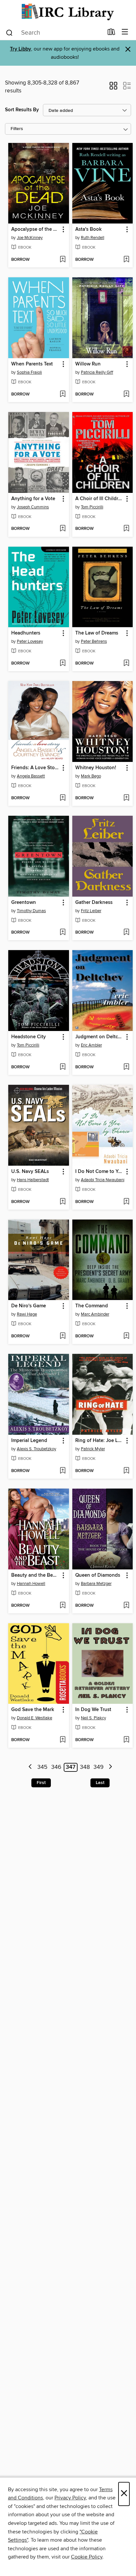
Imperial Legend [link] (29, 1441)
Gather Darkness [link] (94, 903)
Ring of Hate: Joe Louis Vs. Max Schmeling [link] (100, 1441)
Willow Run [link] (88, 364)
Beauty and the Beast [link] (35, 1575)
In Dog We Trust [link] (93, 1710)
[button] (113, 88)
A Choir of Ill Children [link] (100, 499)
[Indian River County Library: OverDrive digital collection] (68, 12)
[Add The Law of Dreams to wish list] (126, 664)
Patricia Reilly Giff (97, 372)
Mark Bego (91, 776)
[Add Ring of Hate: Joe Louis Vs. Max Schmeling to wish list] (126, 1471)
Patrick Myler (93, 1449)
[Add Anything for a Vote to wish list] (63, 529)
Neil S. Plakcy (93, 1718)
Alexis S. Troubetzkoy (36, 1449)
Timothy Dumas (31, 911)
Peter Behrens (94, 641)
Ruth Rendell (93, 238)
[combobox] (54, 33)
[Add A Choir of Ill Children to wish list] (126, 529)
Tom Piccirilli (92, 507)
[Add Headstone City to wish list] (63, 1067)
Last (100, 1783)
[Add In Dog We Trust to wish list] (126, 1740)
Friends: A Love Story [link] (35, 768)
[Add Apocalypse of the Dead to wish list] (63, 260)
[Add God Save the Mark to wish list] (63, 1740)
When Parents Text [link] (32, 364)
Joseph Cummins (33, 507)
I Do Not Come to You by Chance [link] (100, 1172)
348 (85, 1767)
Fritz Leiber (91, 911)
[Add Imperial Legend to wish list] (63, 1471)
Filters (17, 129)
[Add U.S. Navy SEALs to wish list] (63, 1202)
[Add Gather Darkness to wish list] (126, 933)
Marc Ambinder (95, 1314)
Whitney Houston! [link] (96, 768)
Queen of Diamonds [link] (98, 1575)
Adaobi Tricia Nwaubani (103, 1180)
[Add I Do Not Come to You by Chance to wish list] (126, 1202)
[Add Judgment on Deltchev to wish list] (126, 1067)
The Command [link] (92, 1306)
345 (42, 1767)
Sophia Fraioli (29, 372)
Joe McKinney (30, 238)
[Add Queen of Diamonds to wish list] (126, 1606)
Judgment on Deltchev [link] (100, 1037)
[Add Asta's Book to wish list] (126, 260)
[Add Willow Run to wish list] (126, 395)
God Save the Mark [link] (33, 1710)
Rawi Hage (27, 1314)
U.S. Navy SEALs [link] (30, 1172)
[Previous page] (31, 1767)
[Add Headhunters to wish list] (63, 664)
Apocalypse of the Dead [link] (35, 229)
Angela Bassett (31, 776)
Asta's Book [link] (88, 229)
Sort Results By (22, 110)
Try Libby (20, 49)
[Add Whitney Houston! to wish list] (126, 798)
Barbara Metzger (96, 1584)
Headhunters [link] (26, 633)
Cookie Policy (87, 2557)
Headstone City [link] (29, 1037)
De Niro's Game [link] (29, 1306)
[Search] (9, 32)
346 (56, 1767)
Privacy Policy (70, 2498)
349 (99, 1767)
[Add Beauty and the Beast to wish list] (63, 1606)
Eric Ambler (91, 1045)
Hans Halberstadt (33, 1180)
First (41, 1783)
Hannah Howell (31, 1584)
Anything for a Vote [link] (33, 499)
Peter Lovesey (30, 641)
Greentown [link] (24, 903)
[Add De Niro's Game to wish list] (63, 1336)
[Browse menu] (125, 32)
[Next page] (110, 1767)
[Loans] (111, 33)
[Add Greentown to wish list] (63, 933)
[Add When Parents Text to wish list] (63, 395)
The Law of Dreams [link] (97, 633)
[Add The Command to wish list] (126, 1336)
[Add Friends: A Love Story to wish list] (63, 798)
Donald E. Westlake (34, 1718)
